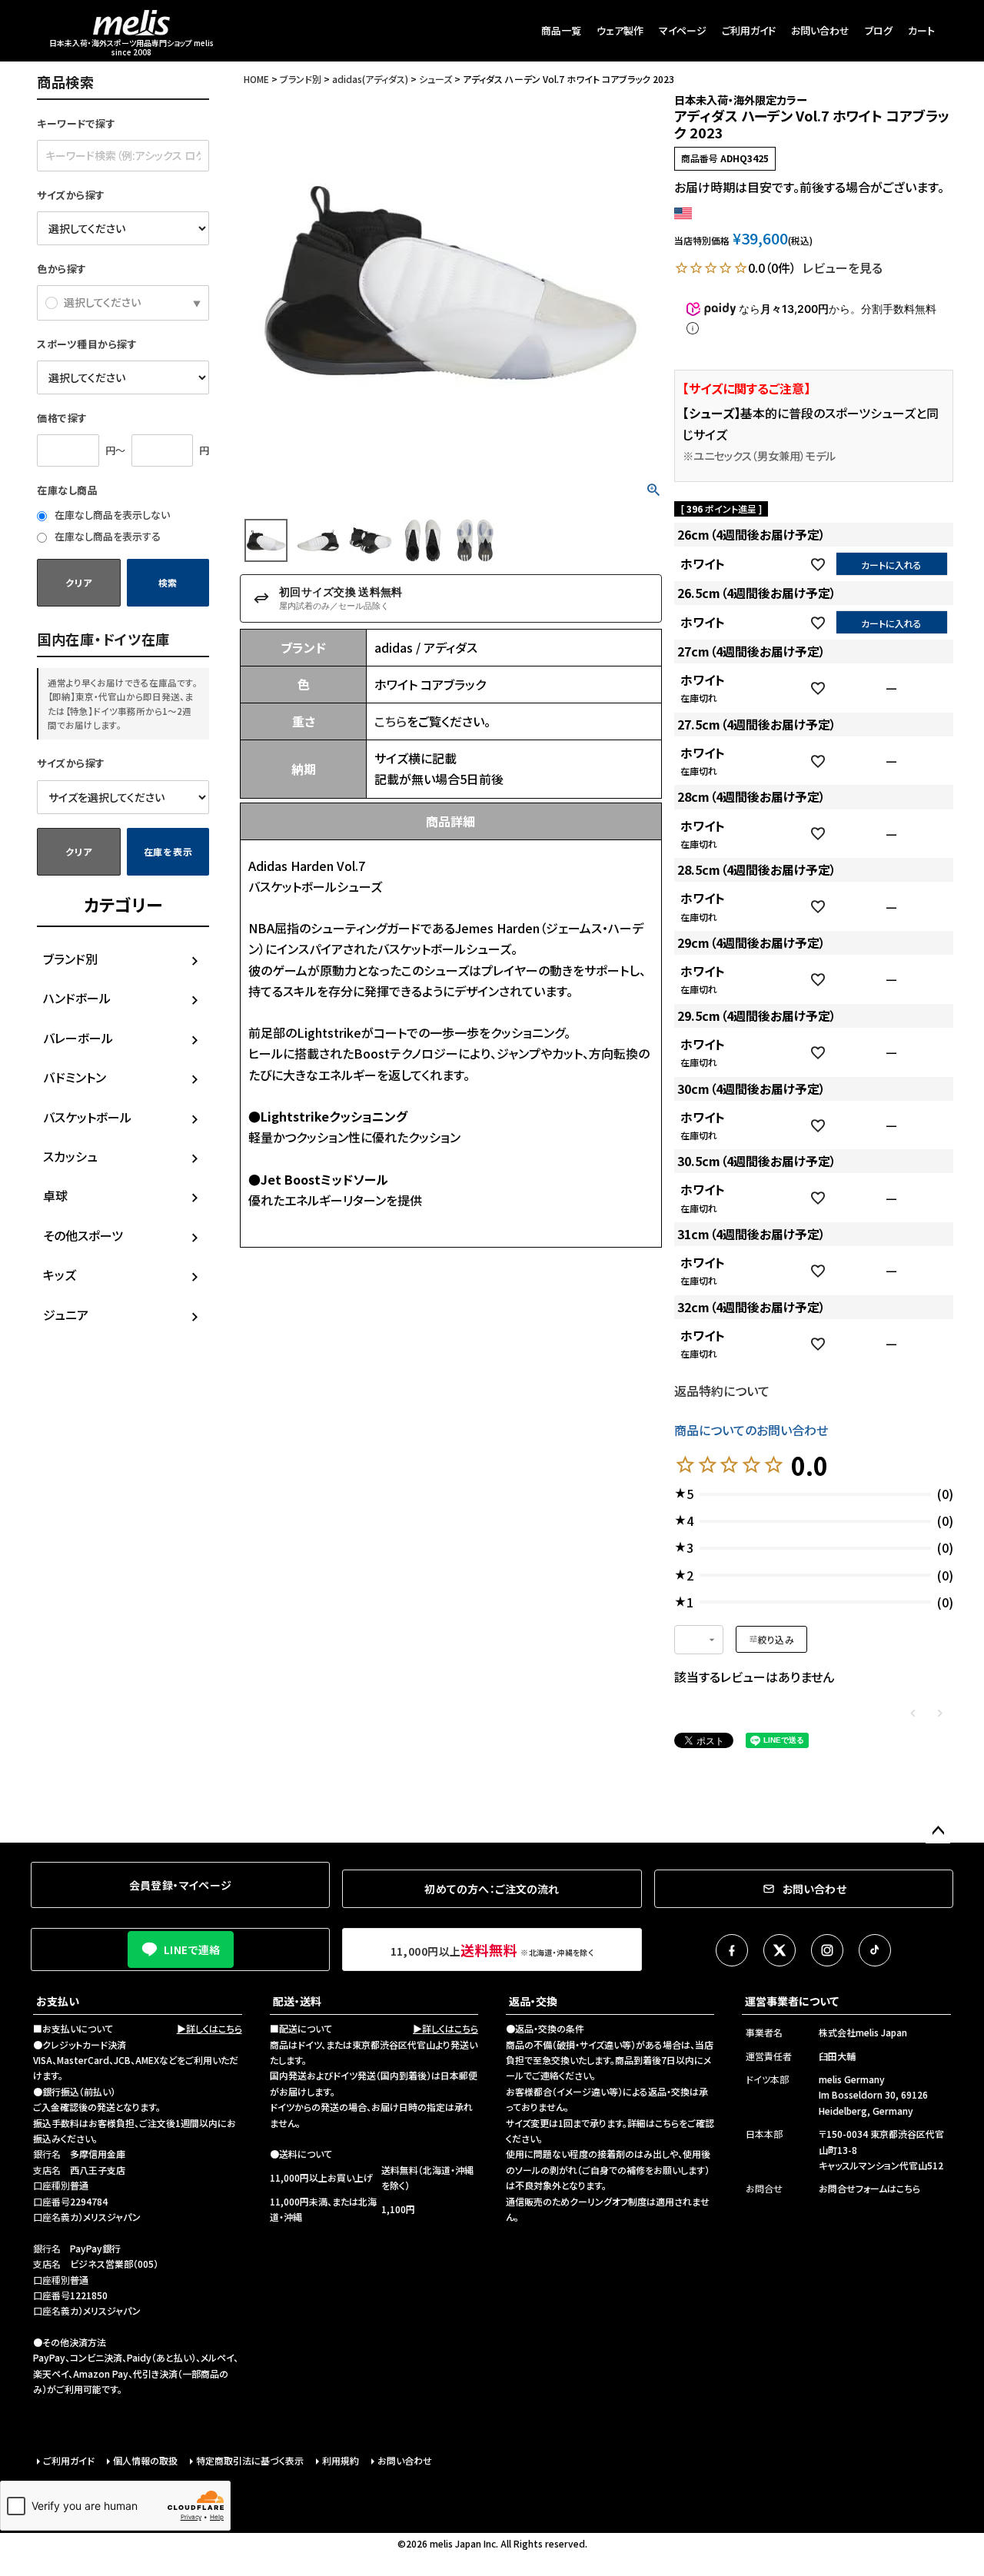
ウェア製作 (620, 30)
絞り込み (776, 1639)
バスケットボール (87, 1117)
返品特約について (722, 1391)
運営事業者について (792, 2001)
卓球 (55, 1195)
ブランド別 (70, 959)
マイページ (683, 30)
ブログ (879, 30)
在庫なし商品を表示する (106, 536)
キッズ (60, 1275)
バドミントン (75, 1077)
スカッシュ (70, 1156)
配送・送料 (297, 2001)
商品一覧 (561, 30)
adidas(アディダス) (370, 79)
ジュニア (66, 1315)
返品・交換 (533, 2001)
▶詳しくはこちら (209, 2028)
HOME (256, 79)
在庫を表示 (168, 851)
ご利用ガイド (749, 30)
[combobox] (699, 1640)
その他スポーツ (83, 1235)
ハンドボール (77, 998)
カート (921, 30)
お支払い (58, 2001)
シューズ (435, 79)
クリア (78, 582)
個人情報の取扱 (145, 2460)
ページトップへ (938, 1831)
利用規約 (341, 2460)
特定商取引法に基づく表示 (250, 2460)
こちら (391, 721)
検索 (168, 582)
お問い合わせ (820, 30)
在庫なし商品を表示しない (111, 515)
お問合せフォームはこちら (869, 2188)
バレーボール (78, 1038)
